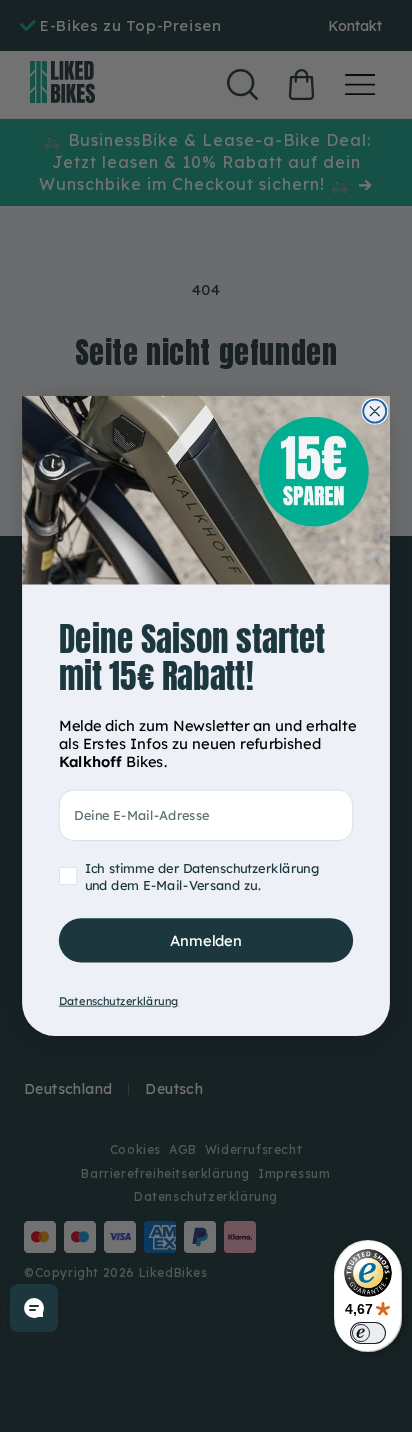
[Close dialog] (374, 411)
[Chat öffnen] (34, 1308)
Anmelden (206, 940)
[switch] (368, 1333)
